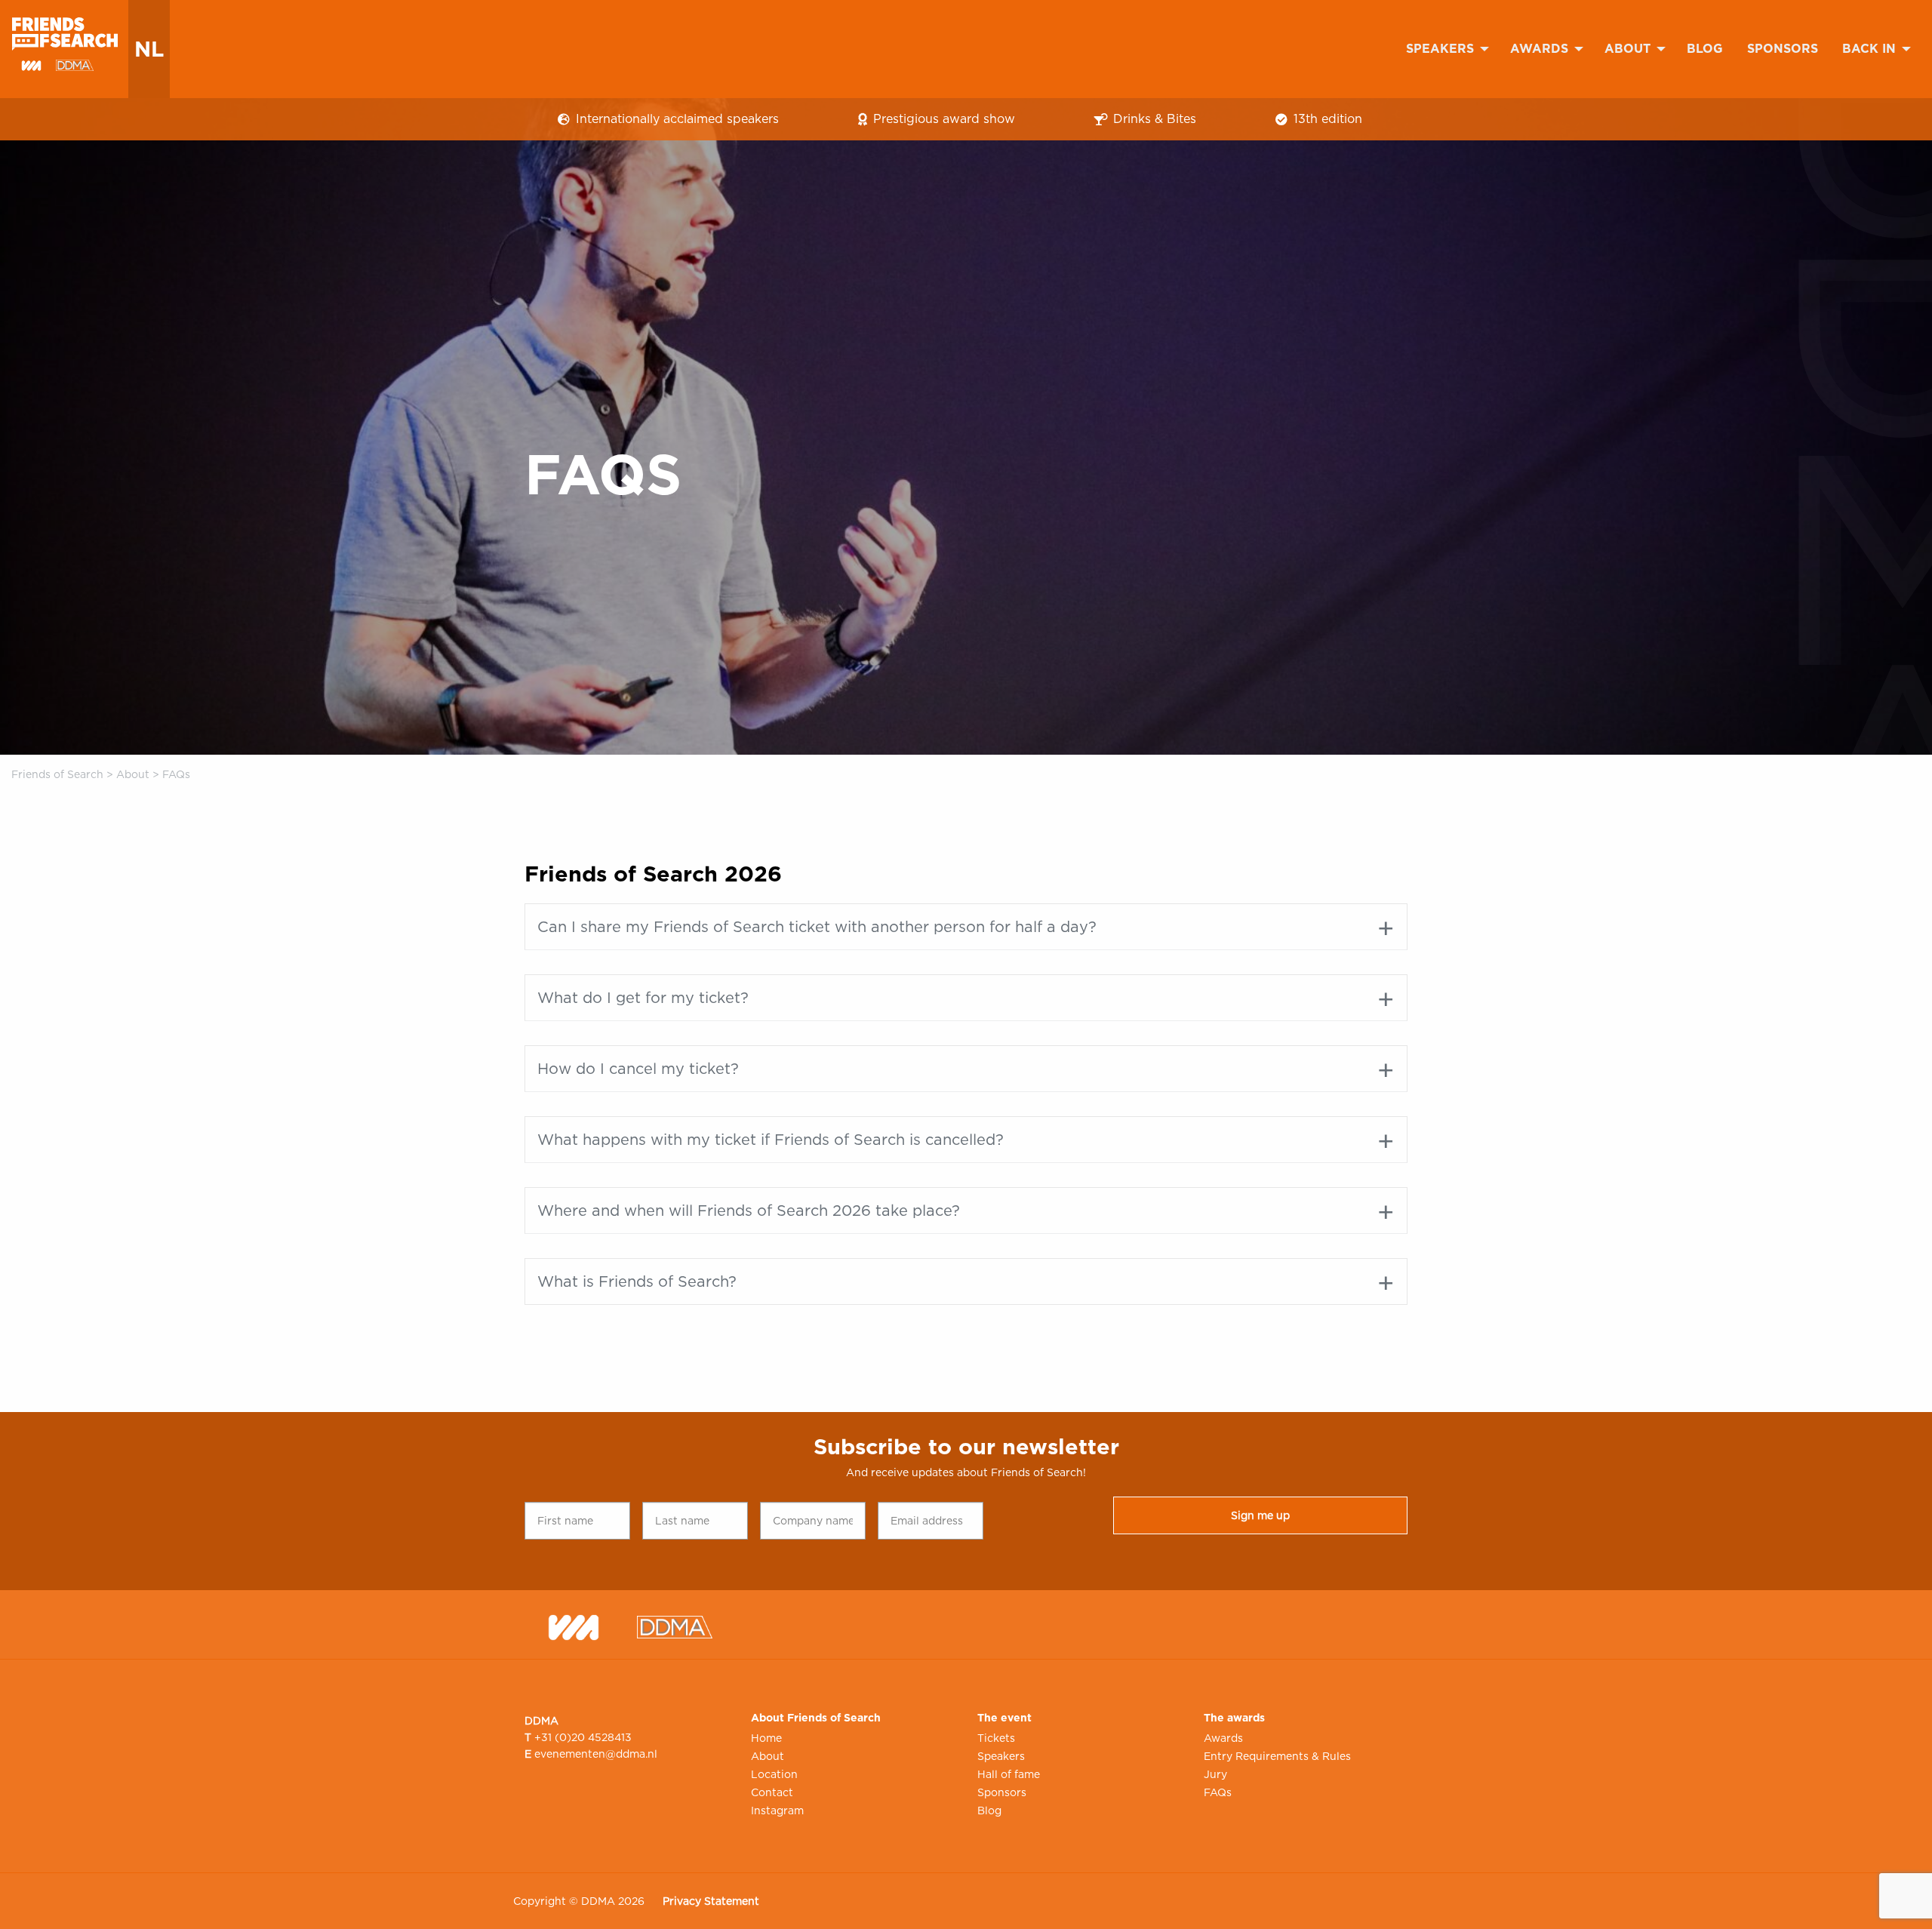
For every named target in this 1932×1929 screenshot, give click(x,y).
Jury (1215, 1774)
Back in (1869, 49)
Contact (772, 1792)
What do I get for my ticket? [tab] (643, 998)
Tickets (996, 1738)
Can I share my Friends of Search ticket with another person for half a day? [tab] (817, 927)
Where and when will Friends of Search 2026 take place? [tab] (749, 1211)
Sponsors (1783, 49)
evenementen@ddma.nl (596, 1754)
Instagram (777, 1811)
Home (766, 1738)
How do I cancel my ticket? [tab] (638, 1069)
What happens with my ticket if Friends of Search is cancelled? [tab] (771, 1140)
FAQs (1218, 1792)
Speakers (1440, 49)
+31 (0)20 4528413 (583, 1737)
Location (774, 1774)
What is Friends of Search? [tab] (637, 1281)
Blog (1705, 49)
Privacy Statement (711, 1901)
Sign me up (1260, 1515)
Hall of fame (1009, 1774)
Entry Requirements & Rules (1277, 1756)
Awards (1539, 49)
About (1627, 49)
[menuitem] (1446, 49)
